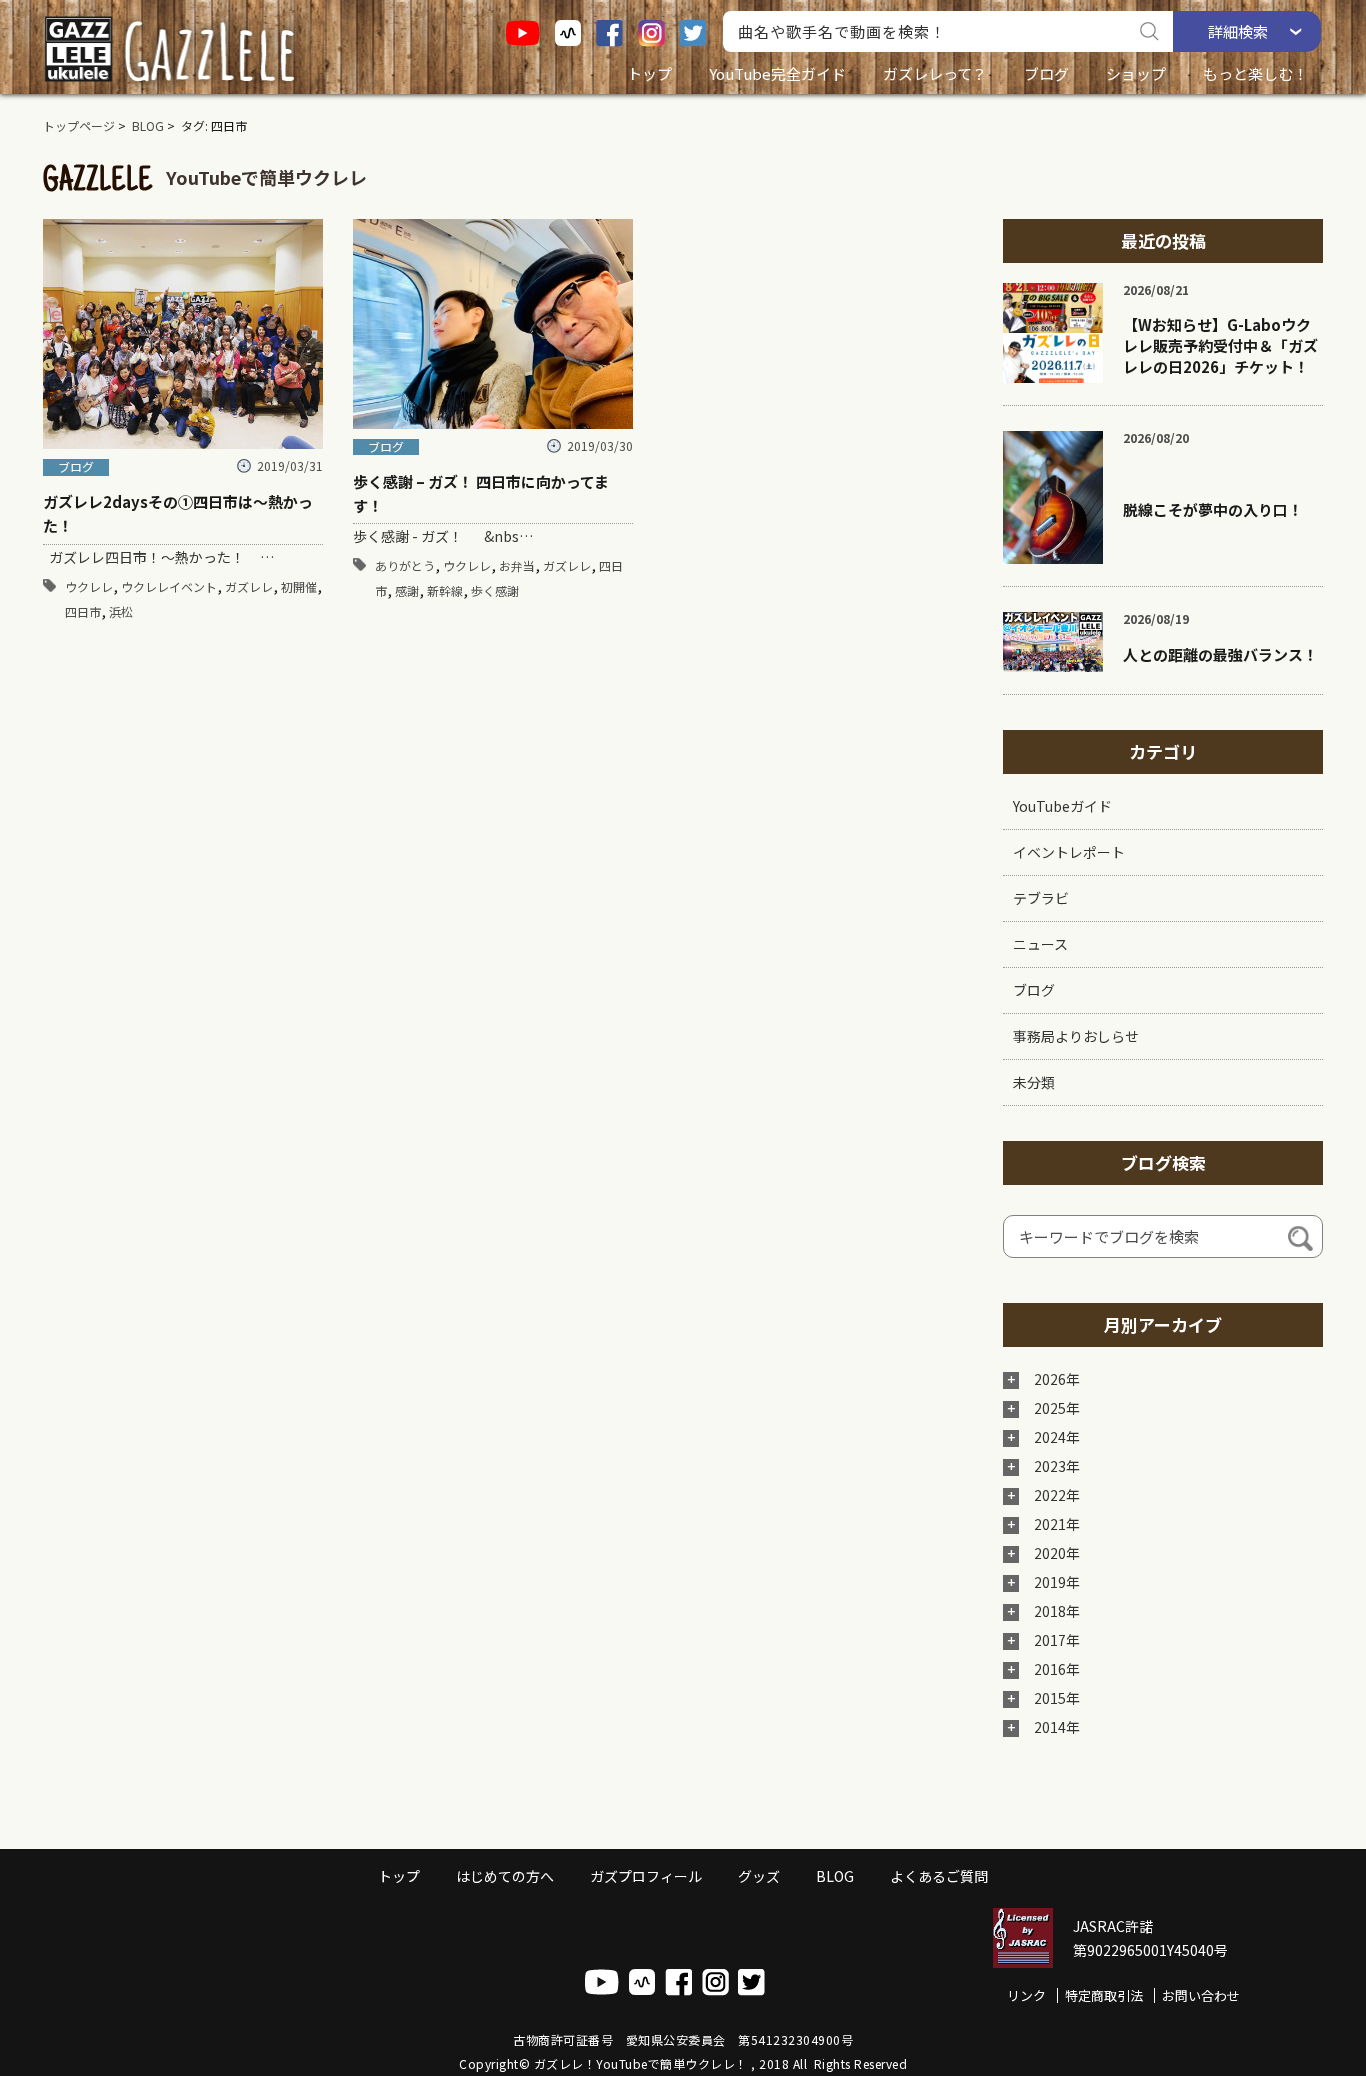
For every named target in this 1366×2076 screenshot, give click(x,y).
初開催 (299, 586)
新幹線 (445, 590)
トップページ (79, 125)
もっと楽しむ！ (1255, 73)
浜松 (121, 611)
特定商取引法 (1104, 1995)
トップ (649, 73)
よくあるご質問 (939, 1876)
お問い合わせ (1201, 1995)
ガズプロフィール (646, 1876)
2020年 (1057, 1553)
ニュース (1040, 944)
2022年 (1057, 1495)
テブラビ (1041, 898)
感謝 (407, 590)
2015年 (1057, 1698)
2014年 (1057, 1727)
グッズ (759, 1876)
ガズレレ (249, 586)
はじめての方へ (505, 1876)
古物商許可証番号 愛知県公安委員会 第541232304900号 (683, 2039)
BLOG (148, 125)
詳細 (1238, 31)
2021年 (1057, 1524)
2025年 (1057, 1408)
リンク (1026, 1995)
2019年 (1057, 1582)
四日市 (83, 611)
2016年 (1057, 1669)
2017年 (1057, 1640)
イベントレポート (1069, 852)
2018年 (1057, 1611)
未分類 (1034, 1082)
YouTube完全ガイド (777, 73)
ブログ (1046, 73)
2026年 (1057, 1379)
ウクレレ (89, 586)
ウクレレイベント (169, 586)
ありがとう (405, 565)
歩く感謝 (495, 590)
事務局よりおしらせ (1076, 1036)
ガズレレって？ (935, 73)
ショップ (1136, 73)
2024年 (1057, 1437)
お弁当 (517, 565)
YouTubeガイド (1062, 806)
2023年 (1057, 1466)
